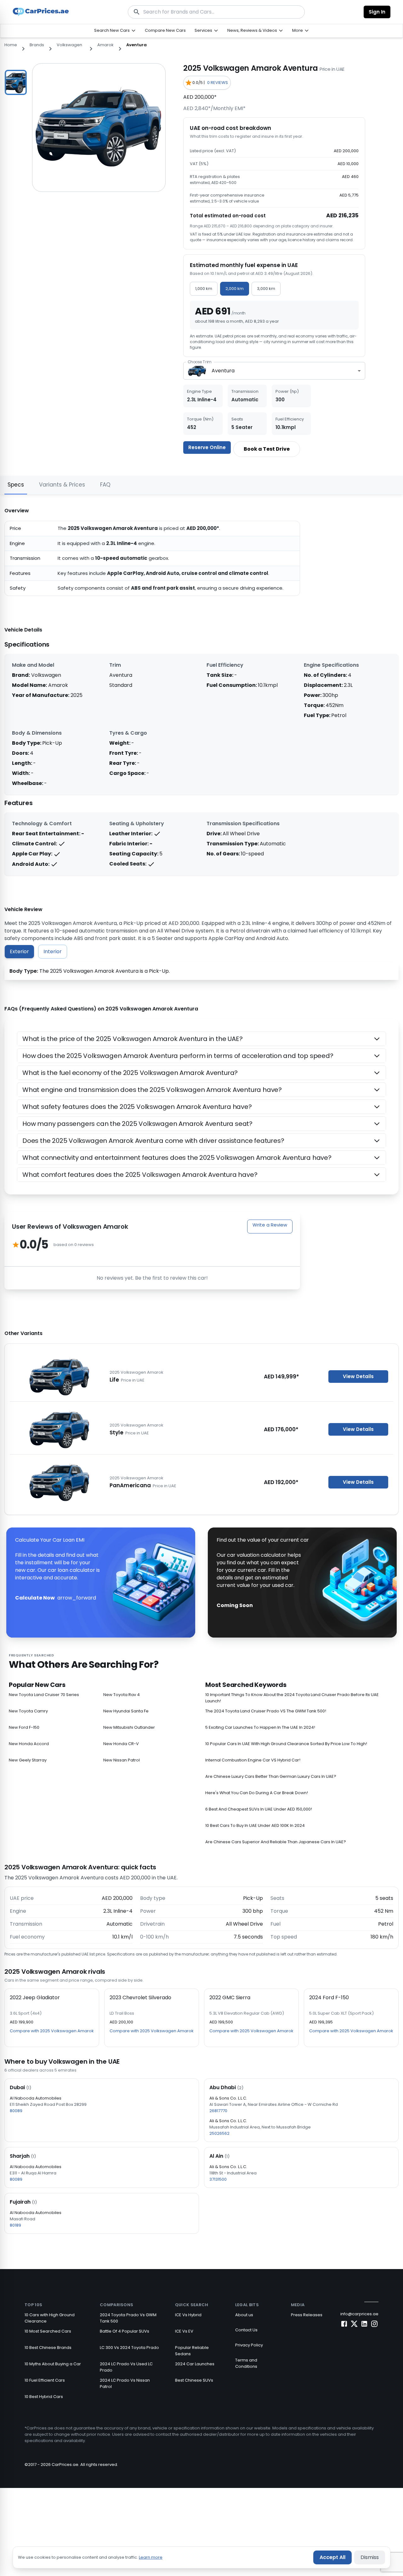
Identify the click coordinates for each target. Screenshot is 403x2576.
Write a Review (270, 1225)
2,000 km (235, 289)
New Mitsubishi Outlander (129, 1727)
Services (203, 30)
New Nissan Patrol (122, 1760)
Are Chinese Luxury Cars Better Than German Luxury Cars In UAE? (271, 1776)
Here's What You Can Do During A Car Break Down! (257, 1793)
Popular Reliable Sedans (192, 2351)
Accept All (332, 2557)
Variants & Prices (62, 485)
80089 (16, 2111)
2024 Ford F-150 (329, 1997)
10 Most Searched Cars (48, 2331)
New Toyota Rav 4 (122, 1695)
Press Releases (307, 2315)
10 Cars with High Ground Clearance (50, 2318)
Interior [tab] (53, 951)
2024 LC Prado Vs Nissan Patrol (125, 2383)
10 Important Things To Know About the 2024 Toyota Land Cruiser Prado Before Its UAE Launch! (292, 1698)
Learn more (151, 2557)
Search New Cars (112, 30)
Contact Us (246, 2330)
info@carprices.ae (359, 2314)
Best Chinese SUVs (194, 2380)
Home (11, 45)
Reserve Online (207, 447)
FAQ (105, 485)
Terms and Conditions (246, 2363)
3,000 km (266, 289)
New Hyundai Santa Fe (126, 1711)
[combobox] (274, 371)
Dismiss (370, 2557)
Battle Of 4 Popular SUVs (125, 2331)
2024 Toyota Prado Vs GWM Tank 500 (128, 2318)
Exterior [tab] (19, 951)
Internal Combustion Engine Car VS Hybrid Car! (253, 1760)
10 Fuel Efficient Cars (45, 2380)
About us (244, 2315)
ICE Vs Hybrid (188, 2315)
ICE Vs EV (184, 2331)
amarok (105, 45)
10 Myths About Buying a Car (53, 2364)
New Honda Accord (29, 1744)
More (298, 30)
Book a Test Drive (267, 449)
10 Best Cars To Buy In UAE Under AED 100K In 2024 (255, 1825)
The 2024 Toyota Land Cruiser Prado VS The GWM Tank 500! (266, 1711)
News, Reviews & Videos (252, 30)
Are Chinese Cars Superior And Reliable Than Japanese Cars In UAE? (276, 1842)
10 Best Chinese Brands (48, 2348)
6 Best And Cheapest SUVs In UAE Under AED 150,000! (259, 1809)
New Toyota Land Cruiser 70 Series (44, 1695)
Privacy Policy (249, 2345)
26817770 (218, 2111)
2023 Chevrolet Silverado (140, 1997)
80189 (15, 2225)
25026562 (219, 2133)
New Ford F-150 (24, 1727)
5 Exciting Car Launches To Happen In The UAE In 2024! (260, 1727)
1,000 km (204, 289)
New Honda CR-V (121, 1744)
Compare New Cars (165, 30)
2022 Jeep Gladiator (35, 1997)
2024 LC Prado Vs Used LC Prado (126, 2367)
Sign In (377, 12)
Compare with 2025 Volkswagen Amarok (52, 2031)
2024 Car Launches (195, 2364)
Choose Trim (199, 362)
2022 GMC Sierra (230, 1997)
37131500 (218, 2179)
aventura (136, 45)
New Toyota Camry (28, 1711)
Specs (16, 485)
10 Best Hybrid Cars (44, 2397)
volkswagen (69, 45)
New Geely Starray (28, 1760)
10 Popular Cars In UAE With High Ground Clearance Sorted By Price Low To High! (286, 1744)
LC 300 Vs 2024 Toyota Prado (129, 2348)
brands (37, 45)
